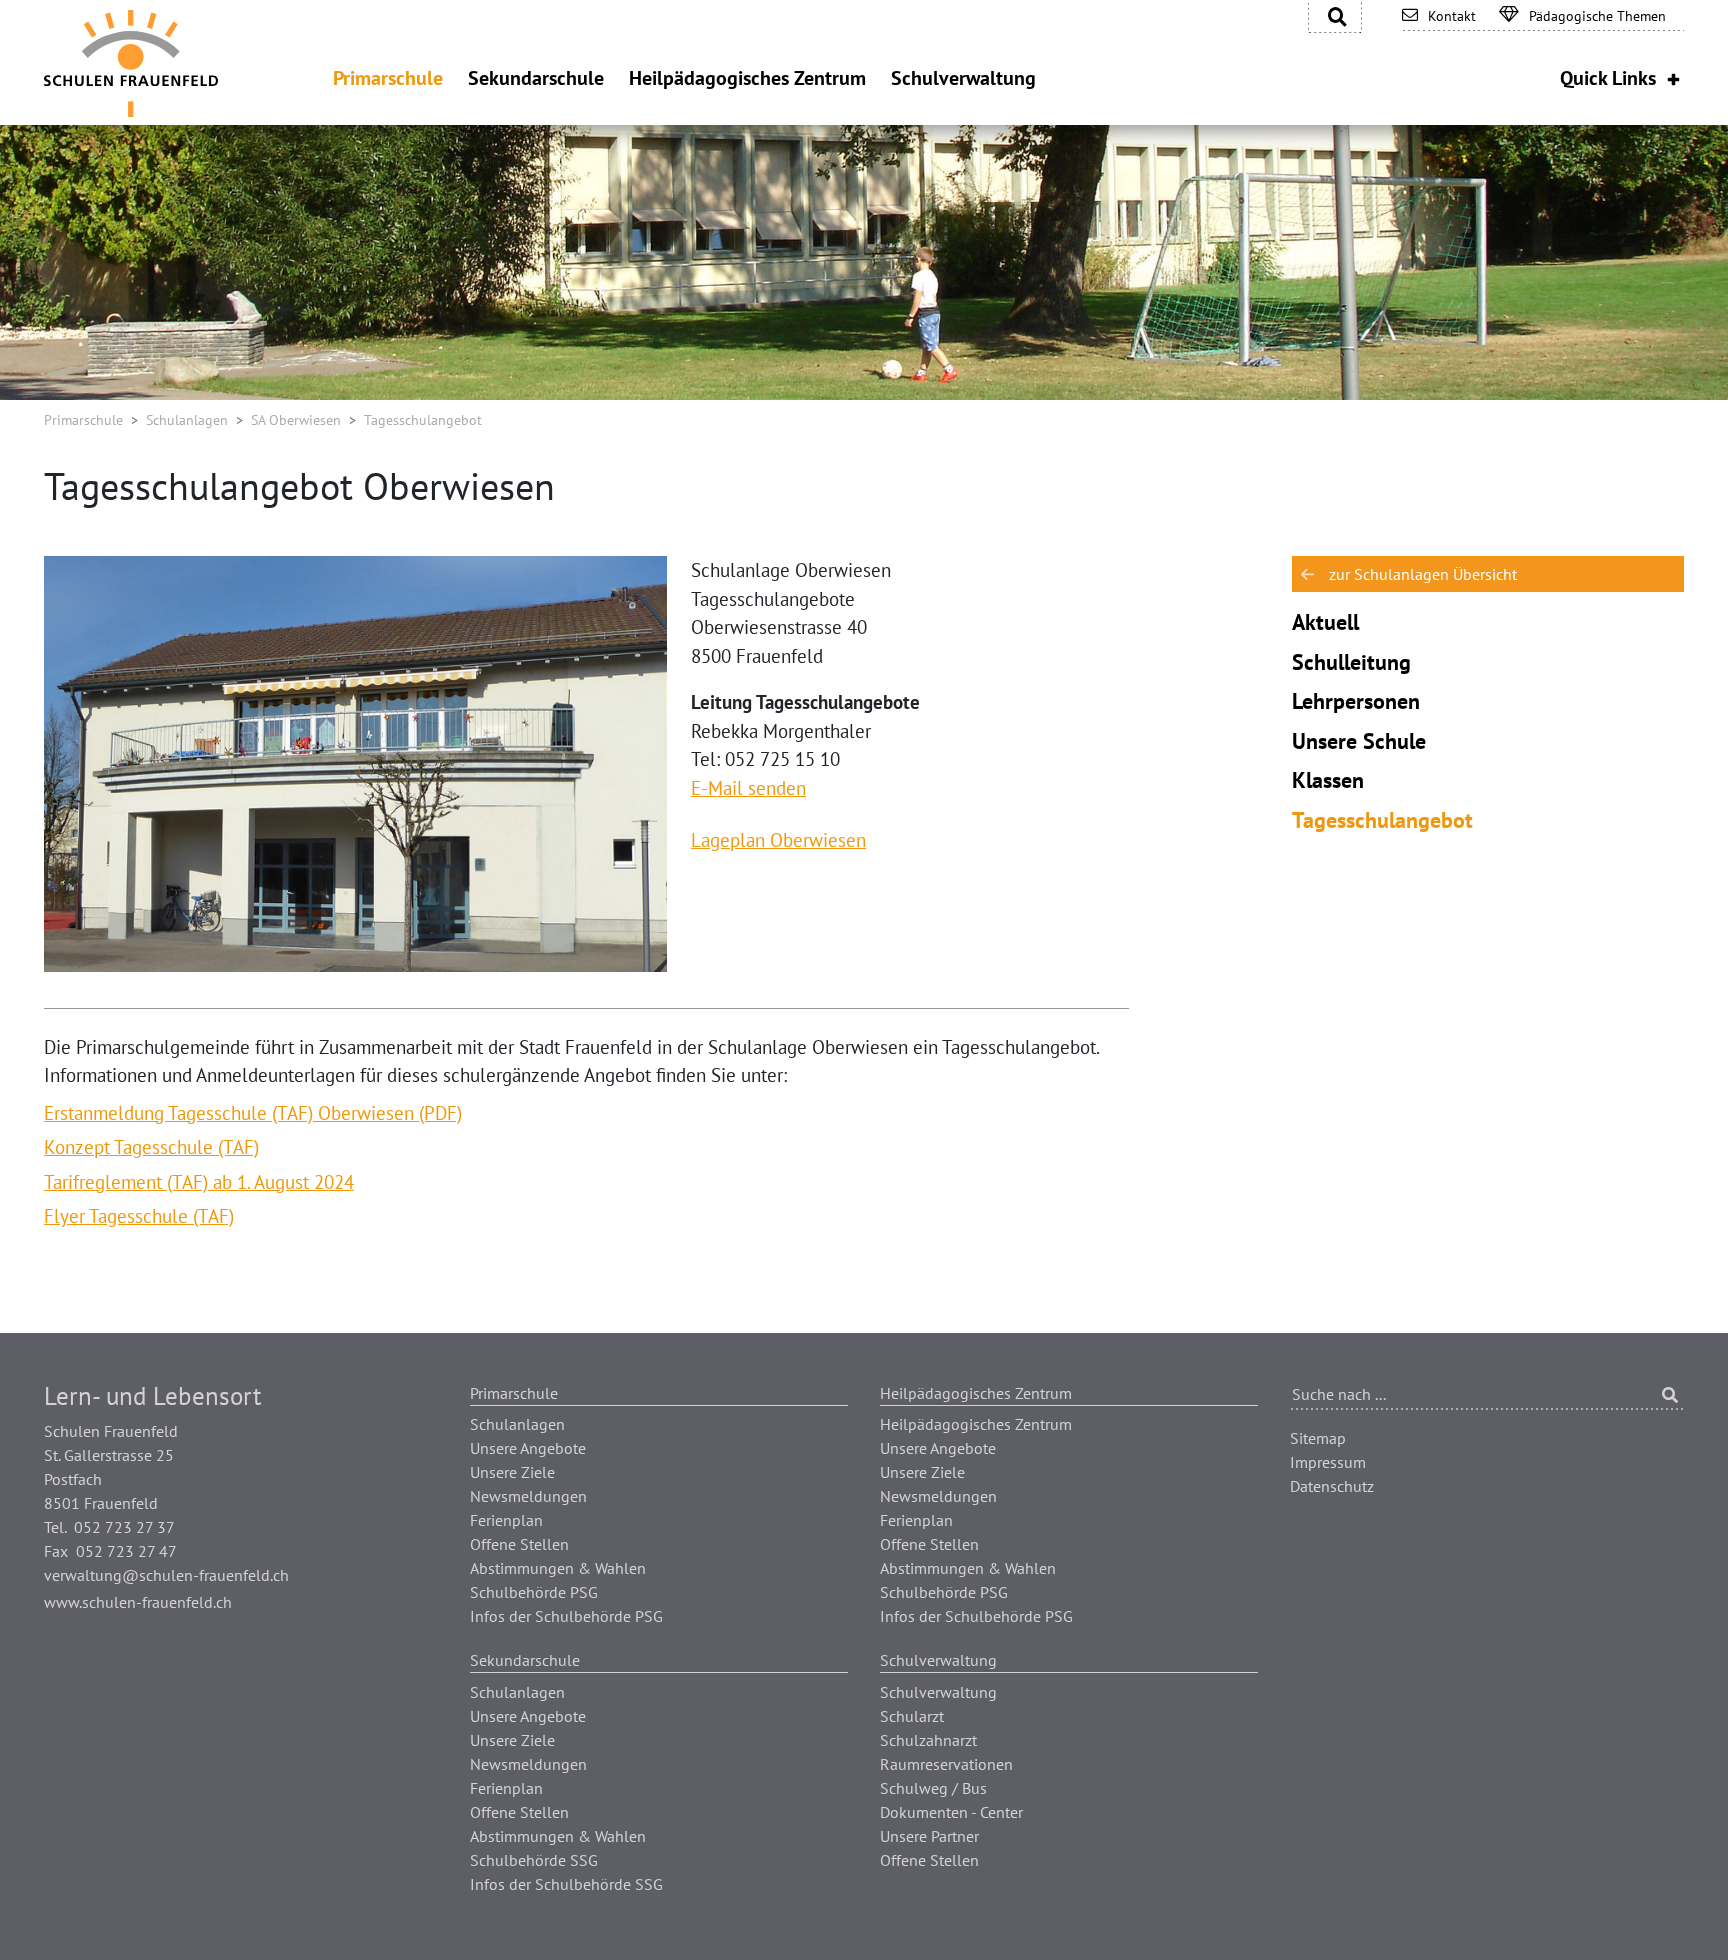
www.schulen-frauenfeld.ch (138, 1602)
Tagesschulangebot (1382, 820)
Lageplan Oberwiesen (778, 840)
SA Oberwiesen (296, 420)
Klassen (1328, 780)
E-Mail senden (748, 788)
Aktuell (1325, 622)
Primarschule (83, 420)
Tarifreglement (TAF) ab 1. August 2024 (199, 1182)
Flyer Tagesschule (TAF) (139, 1216)
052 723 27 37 (124, 1527)
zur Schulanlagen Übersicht (1423, 574)
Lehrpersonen (1356, 701)
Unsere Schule (1359, 741)
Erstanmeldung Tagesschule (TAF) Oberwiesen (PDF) (253, 1113)
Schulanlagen (187, 420)
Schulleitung (1351, 662)
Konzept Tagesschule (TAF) (151, 1147)
